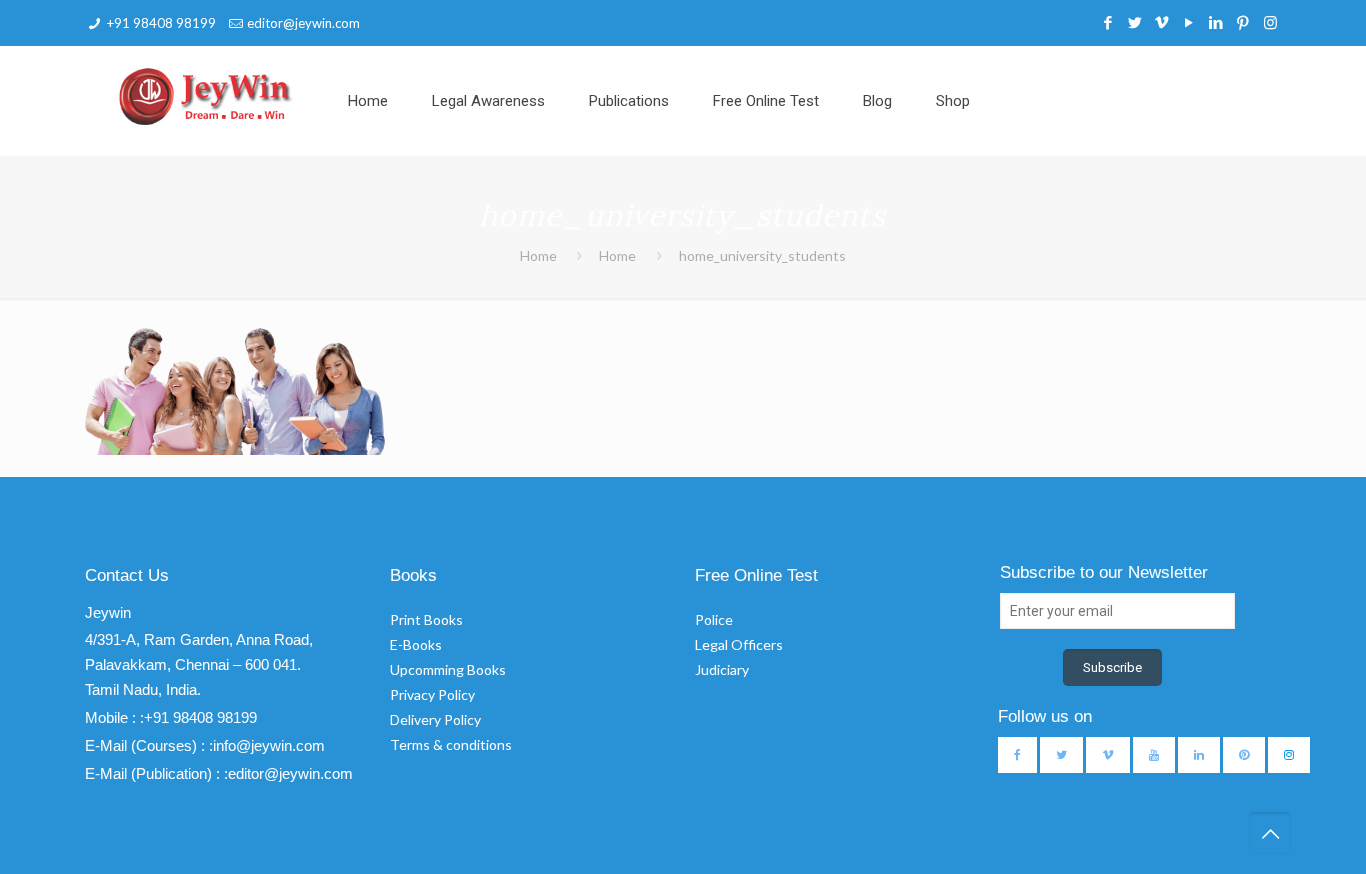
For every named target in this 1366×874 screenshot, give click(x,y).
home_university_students (762, 255)
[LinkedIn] (1216, 22)
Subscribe (1112, 667)
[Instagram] (1270, 22)
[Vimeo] (1162, 22)
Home (538, 255)
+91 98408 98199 (161, 23)
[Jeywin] (205, 96)
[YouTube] (1189, 22)
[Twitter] (1135, 22)
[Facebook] (1108, 22)
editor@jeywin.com (303, 23)
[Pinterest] (1243, 22)
